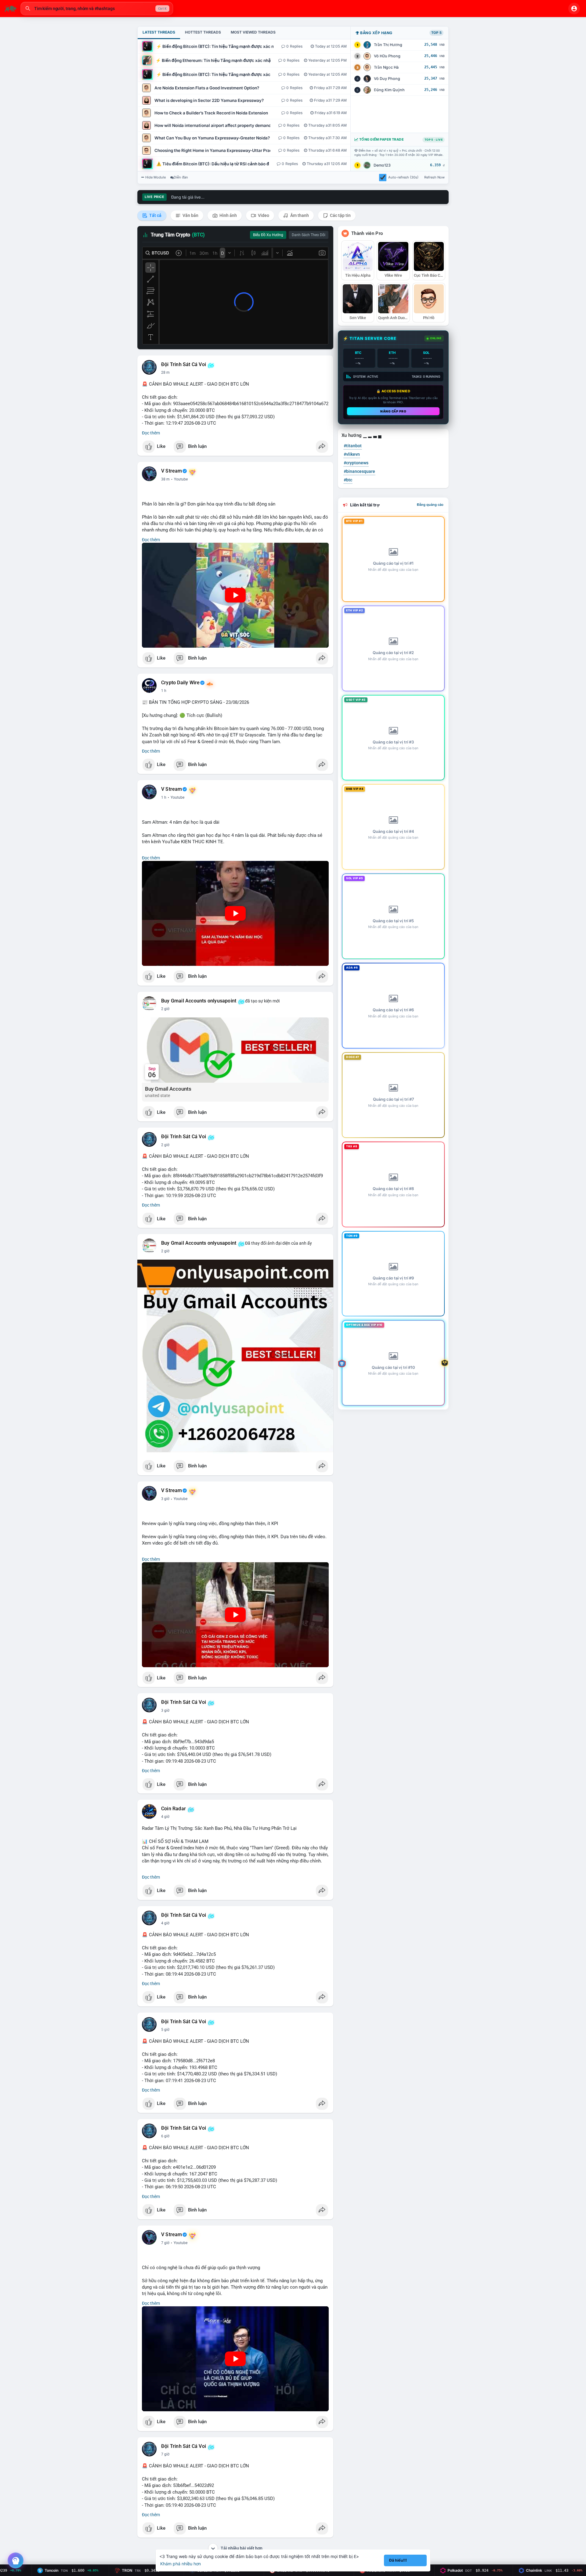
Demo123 (382, 165)
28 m (165, 372)
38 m (165, 479)
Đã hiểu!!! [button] (398, 2560)
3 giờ (165, 1499)
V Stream (172, 471)
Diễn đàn (181, 177)
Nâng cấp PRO (393, 411)
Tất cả (155, 215)
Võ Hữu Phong (387, 56)
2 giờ (165, 1009)
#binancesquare (359, 471)
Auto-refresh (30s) (403, 177)
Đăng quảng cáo (430, 505)
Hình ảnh (228, 215)
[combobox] (97, 9)
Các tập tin (340, 215)
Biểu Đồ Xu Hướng (268, 235)
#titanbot (353, 446)
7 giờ (165, 2243)
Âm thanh (299, 215)
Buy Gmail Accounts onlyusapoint (199, 1001)
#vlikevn (352, 454)
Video (263, 215)
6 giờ (165, 2136)
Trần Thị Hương (388, 45)
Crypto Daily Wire (180, 683)
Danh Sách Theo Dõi (309, 235)
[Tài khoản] (574, 9)
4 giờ (165, 1817)
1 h (164, 691)
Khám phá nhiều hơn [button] (181, 2564)
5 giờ (165, 2030)
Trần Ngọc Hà (386, 67)
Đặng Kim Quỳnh (389, 90)
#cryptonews (356, 463)
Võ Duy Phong (387, 79)
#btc (348, 480)
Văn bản (190, 215)
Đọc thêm (151, 433)
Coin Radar (174, 1809)
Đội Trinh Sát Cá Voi (184, 365)
